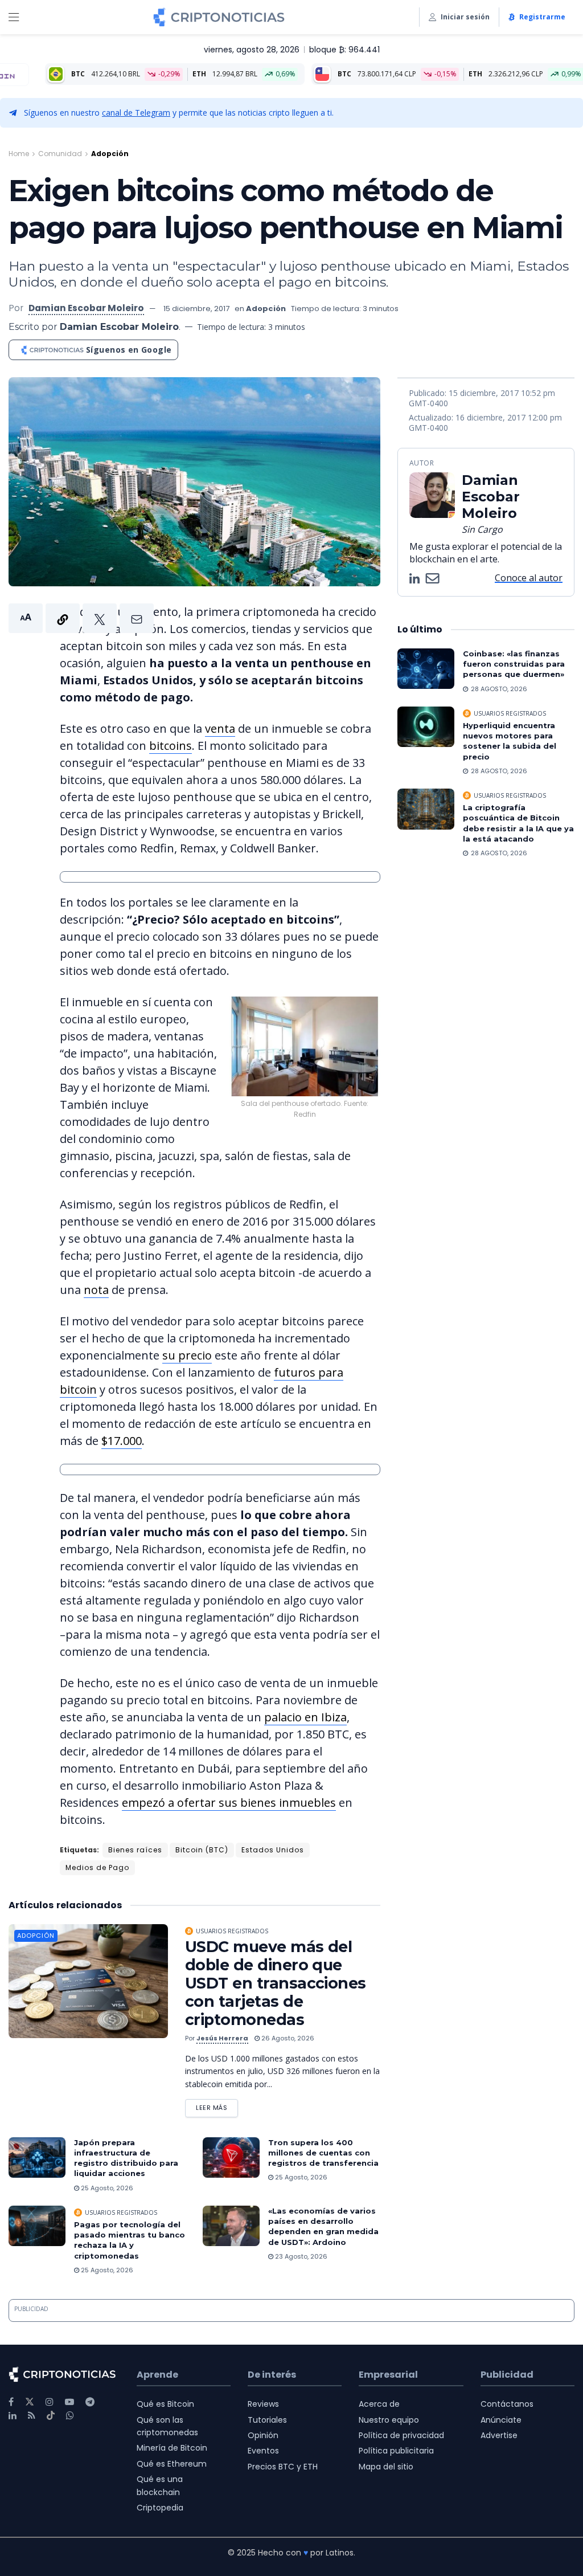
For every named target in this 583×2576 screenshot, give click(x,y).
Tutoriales (267, 2420)
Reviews (263, 2404)
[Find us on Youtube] (69, 2402)
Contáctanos (507, 2404)
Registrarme (542, 17)
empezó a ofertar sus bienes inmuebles (229, 1803)
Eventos (263, 2451)
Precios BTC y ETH (283, 2467)
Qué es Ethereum (172, 2464)
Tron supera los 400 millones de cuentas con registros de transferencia (323, 2153)
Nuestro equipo (389, 2420)
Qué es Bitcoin (165, 2404)
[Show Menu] (14, 17)
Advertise (499, 2435)
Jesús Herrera (222, 2038)
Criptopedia (160, 2508)
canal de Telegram (136, 113)
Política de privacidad (401, 2435)
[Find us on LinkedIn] (13, 2416)
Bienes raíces (135, 1850)
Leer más (217, 2106)
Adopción (110, 154)
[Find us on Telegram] (90, 2402)
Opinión (263, 2435)
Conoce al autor (529, 578)
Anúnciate (501, 2420)
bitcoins (171, 746)
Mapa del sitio (386, 2467)
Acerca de (379, 2404)
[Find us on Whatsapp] (70, 2416)
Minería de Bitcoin (172, 2448)
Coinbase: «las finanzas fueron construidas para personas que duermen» (514, 664)
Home (19, 154)
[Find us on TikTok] (51, 2416)
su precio (187, 1355)
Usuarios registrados (232, 1931)
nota (96, 1290)
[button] (81, 618)
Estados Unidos (273, 1850)
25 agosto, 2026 (106, 2188)
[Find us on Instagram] (50, 2402)
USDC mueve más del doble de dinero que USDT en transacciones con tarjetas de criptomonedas (276, 1983)
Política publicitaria (396, 2451)
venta (220, 728)
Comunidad (60, 154)
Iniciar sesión (465, 17)
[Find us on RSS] (32, 2416)
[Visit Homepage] (219, 17)
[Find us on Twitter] (30, 2402)
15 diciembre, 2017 (196, 309)
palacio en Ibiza (305, 1717)
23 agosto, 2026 (300, 2256)
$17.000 (122, 1441)
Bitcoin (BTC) (202, 1850)
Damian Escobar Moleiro (86, 308)
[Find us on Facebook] (11, 2402)
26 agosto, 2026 (287, 2038)
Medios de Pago (97, 1867)
